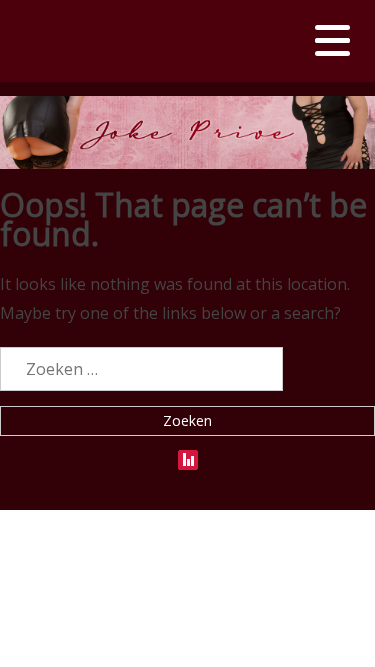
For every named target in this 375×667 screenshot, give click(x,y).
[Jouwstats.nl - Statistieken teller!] (188, 455)
